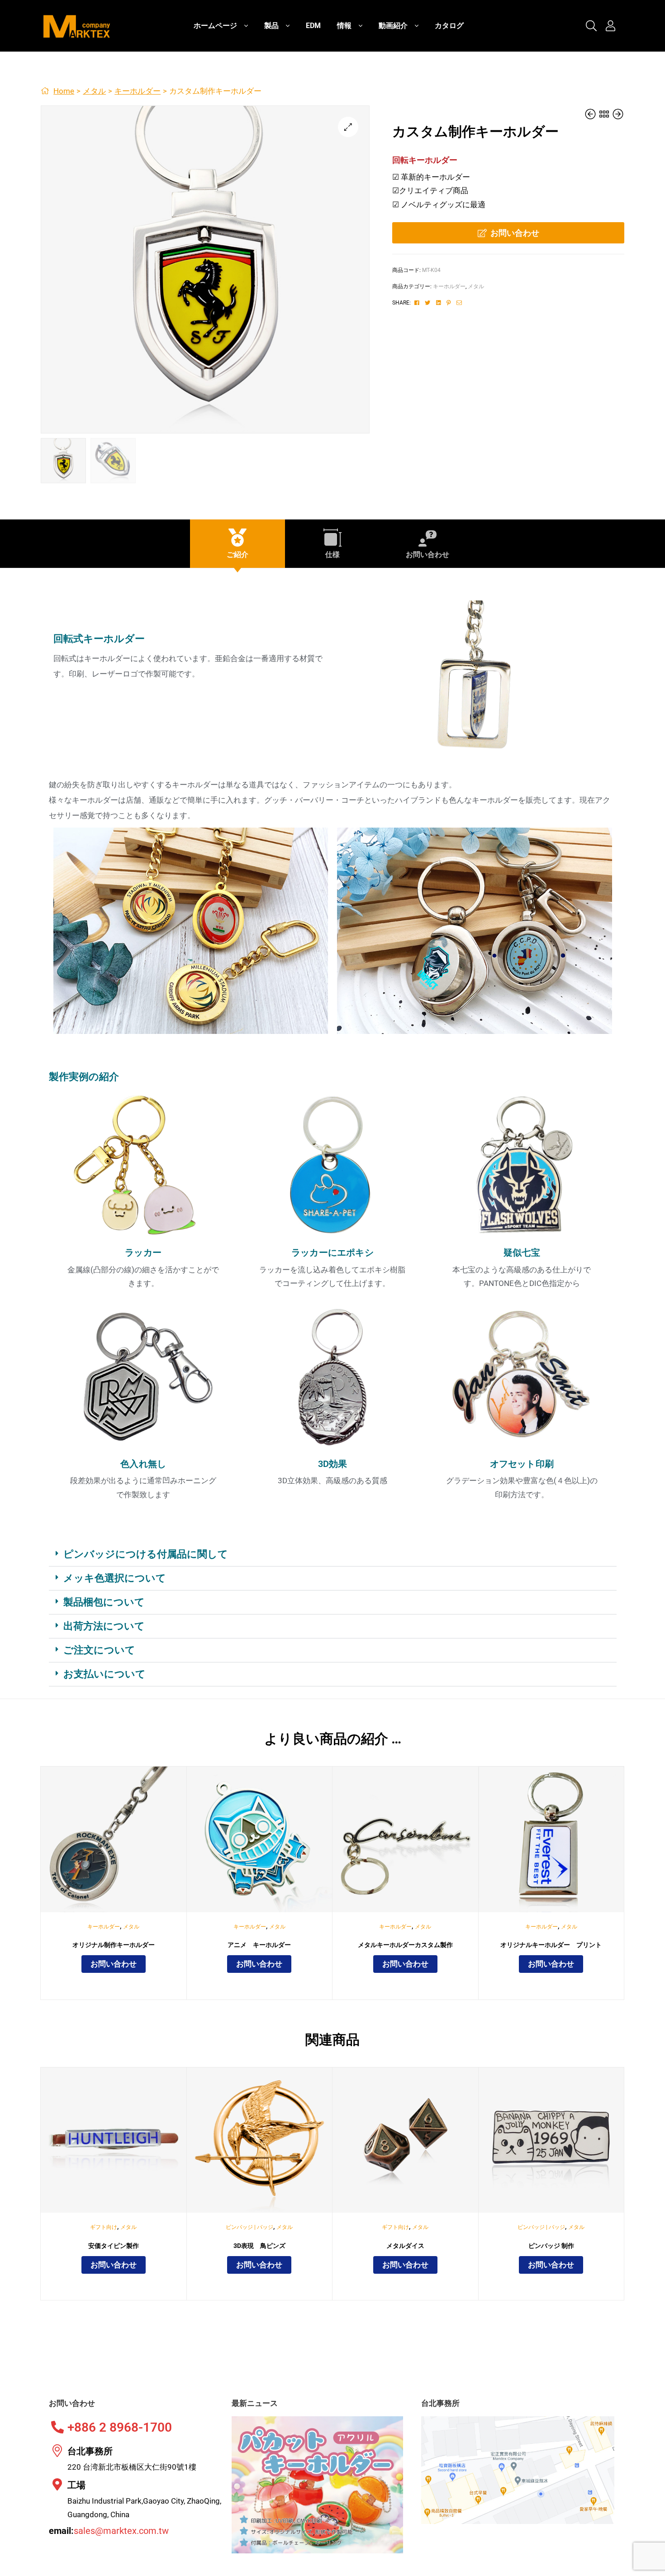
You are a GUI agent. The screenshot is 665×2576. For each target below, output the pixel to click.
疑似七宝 (522, 1252)
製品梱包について (104, 1602)
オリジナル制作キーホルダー (114, 1945)
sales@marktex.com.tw (121, 2531)
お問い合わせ (515, 233)
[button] (348, 127)
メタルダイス (405, 2246)
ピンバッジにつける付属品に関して (146, 1554)
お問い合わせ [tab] (427, 555)
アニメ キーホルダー (259, 1945)
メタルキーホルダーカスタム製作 (405, 1945)
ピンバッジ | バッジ (249, 2227)
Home (64, 91)
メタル (94, 91)
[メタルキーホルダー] (591, 114)
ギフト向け (104, 2227)
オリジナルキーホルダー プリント (551, 1945)
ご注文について (99, 1650)
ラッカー (143, 1252)
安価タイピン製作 (114, 2246)
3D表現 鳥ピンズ (259, 2246)
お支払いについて (104, 1674)
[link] (591, 26)
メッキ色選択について (115, 1578)
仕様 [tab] (332, 555)
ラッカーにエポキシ (332, 1252)
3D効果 (333, 1464)
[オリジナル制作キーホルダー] (618, 114)
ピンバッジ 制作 (551, 2246)
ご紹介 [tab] (237, 555)
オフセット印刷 (522, 1464)
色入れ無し (143, 1464)
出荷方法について (104, 1626)
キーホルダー (138, 91)
